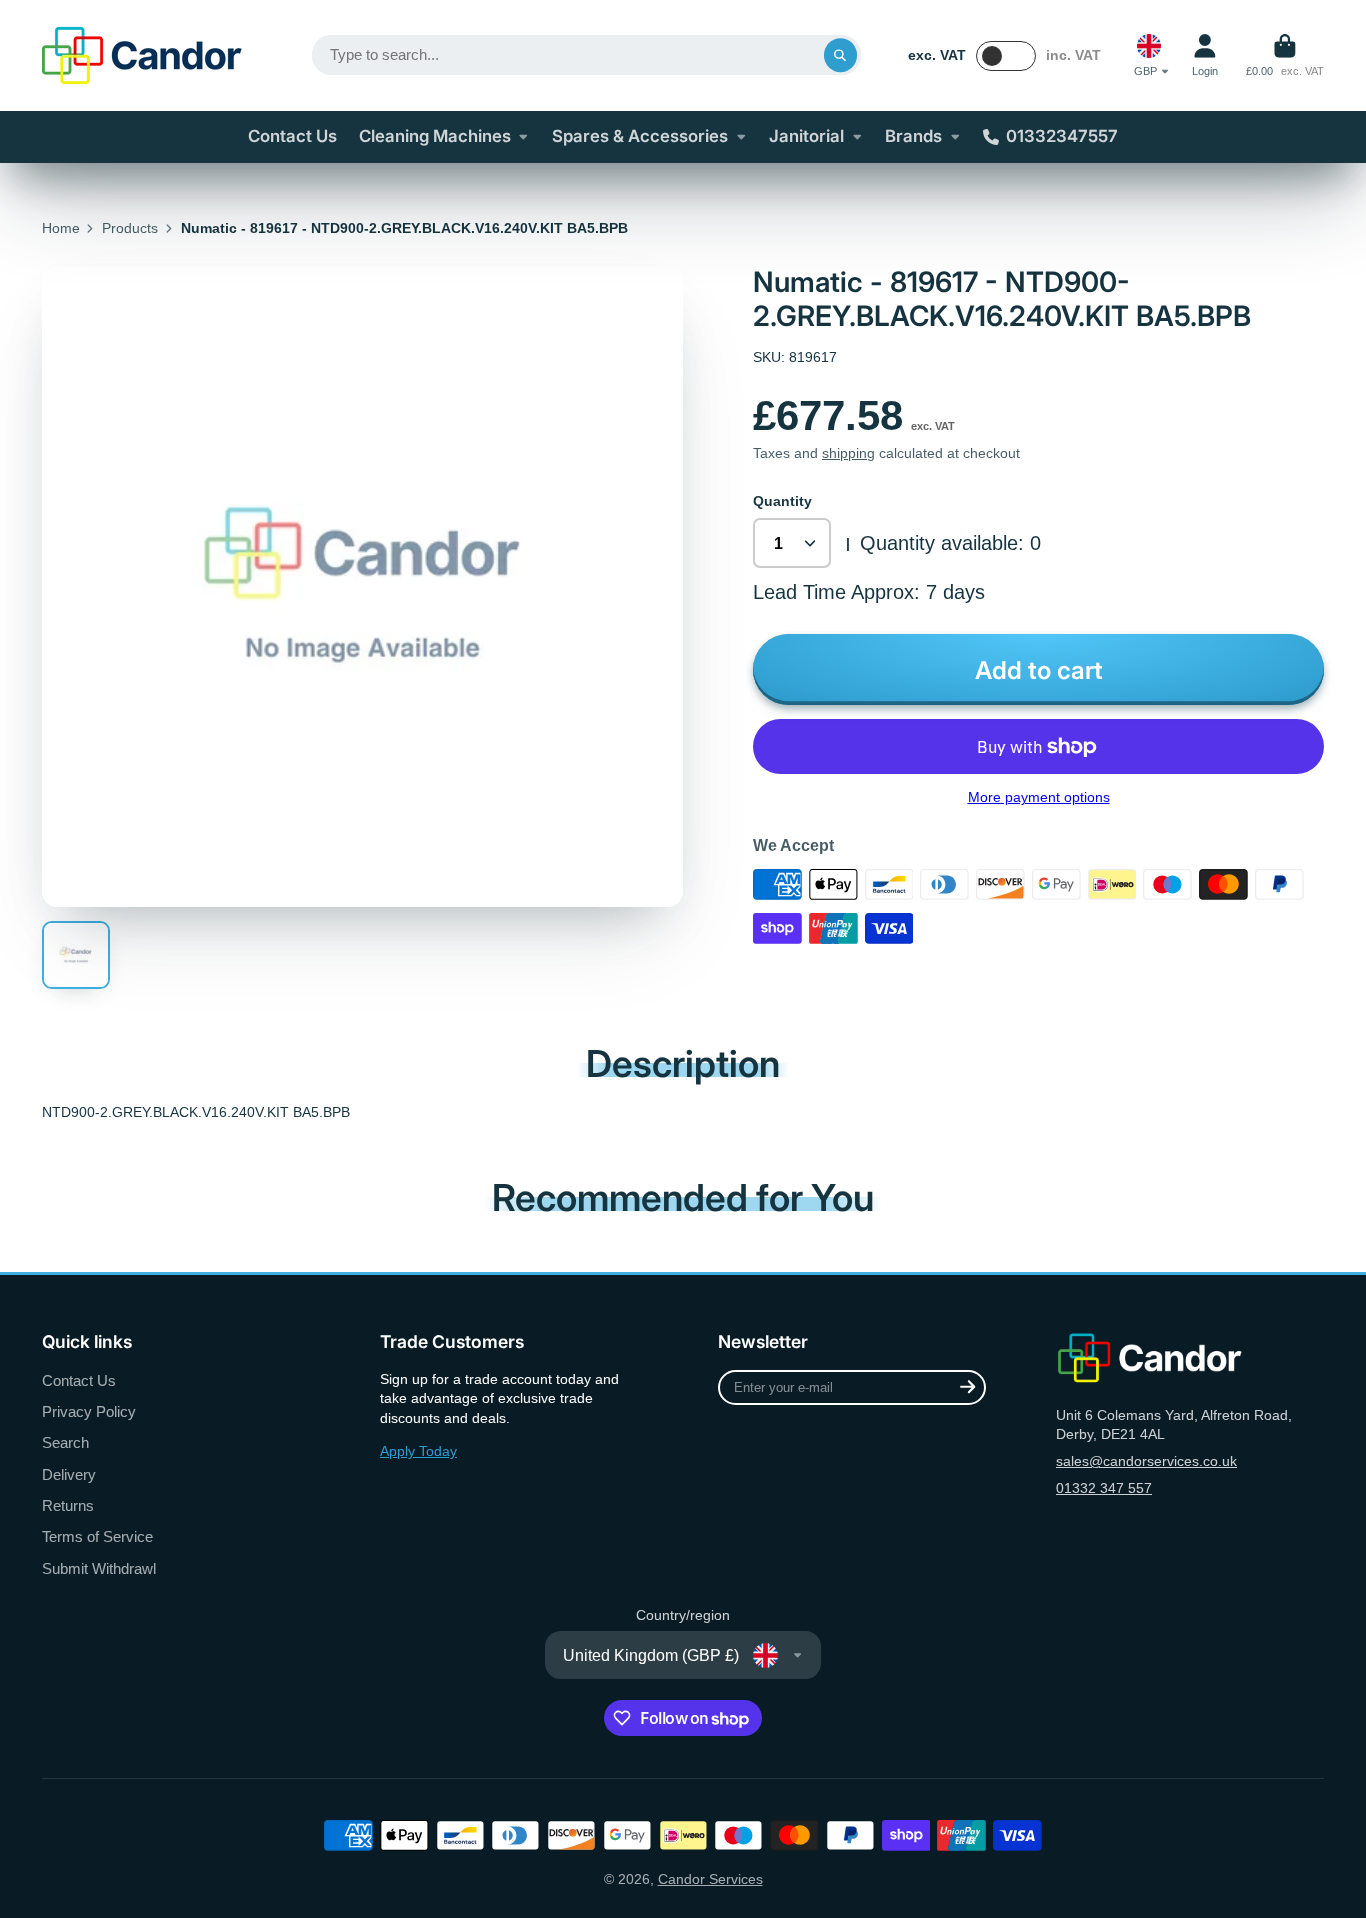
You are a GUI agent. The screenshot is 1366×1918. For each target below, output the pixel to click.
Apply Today (418, 1451)
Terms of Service (97, 1536)
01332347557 (1062, 136)
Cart (1285, 55)
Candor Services (710, 1879)
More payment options (1039, 797)
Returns (68, 1505)
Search (65, 1442)
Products (130, 228)
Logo (142, 55)
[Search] (841, 55)
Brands (913, 136)
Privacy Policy (89, 1411)
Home (61, 228)
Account (1205, 55)
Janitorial (806, 136)
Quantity (782, 501)
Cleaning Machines (435, 136)
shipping (848, 453)
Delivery (69, 1474)
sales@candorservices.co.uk (1146, 1461)
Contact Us (292, 136)
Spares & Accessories (640, 136)
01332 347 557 (1104, 1488)
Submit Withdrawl (99, 1568)
